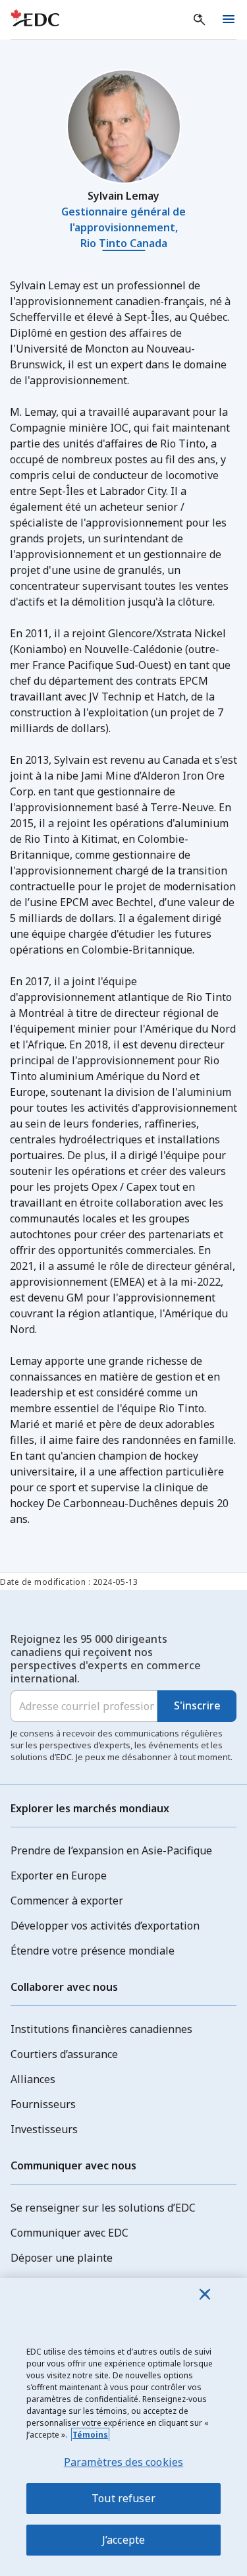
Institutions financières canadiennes (101, 2029)
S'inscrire (197, 1705)
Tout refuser (123, 2498)
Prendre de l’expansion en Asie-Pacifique (111, 1850)
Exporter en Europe (59, 1875)
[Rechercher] (200, 20)
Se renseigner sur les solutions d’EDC (103, 2208)
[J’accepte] (205, 2294)
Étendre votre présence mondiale (93, 1951)
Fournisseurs (43, 2104)
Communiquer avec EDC (69, 2233)
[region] (123, 2427)
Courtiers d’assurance (64, 2054)
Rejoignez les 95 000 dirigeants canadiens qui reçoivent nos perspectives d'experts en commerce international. (106, 1659)
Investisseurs (44, 2129)
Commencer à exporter (67, 1901)
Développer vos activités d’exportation (105, 1926)
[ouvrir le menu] (229, 20)
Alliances (33, 2079)
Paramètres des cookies (124, 2462)
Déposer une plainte (62, 2258)
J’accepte (123, 2540)
